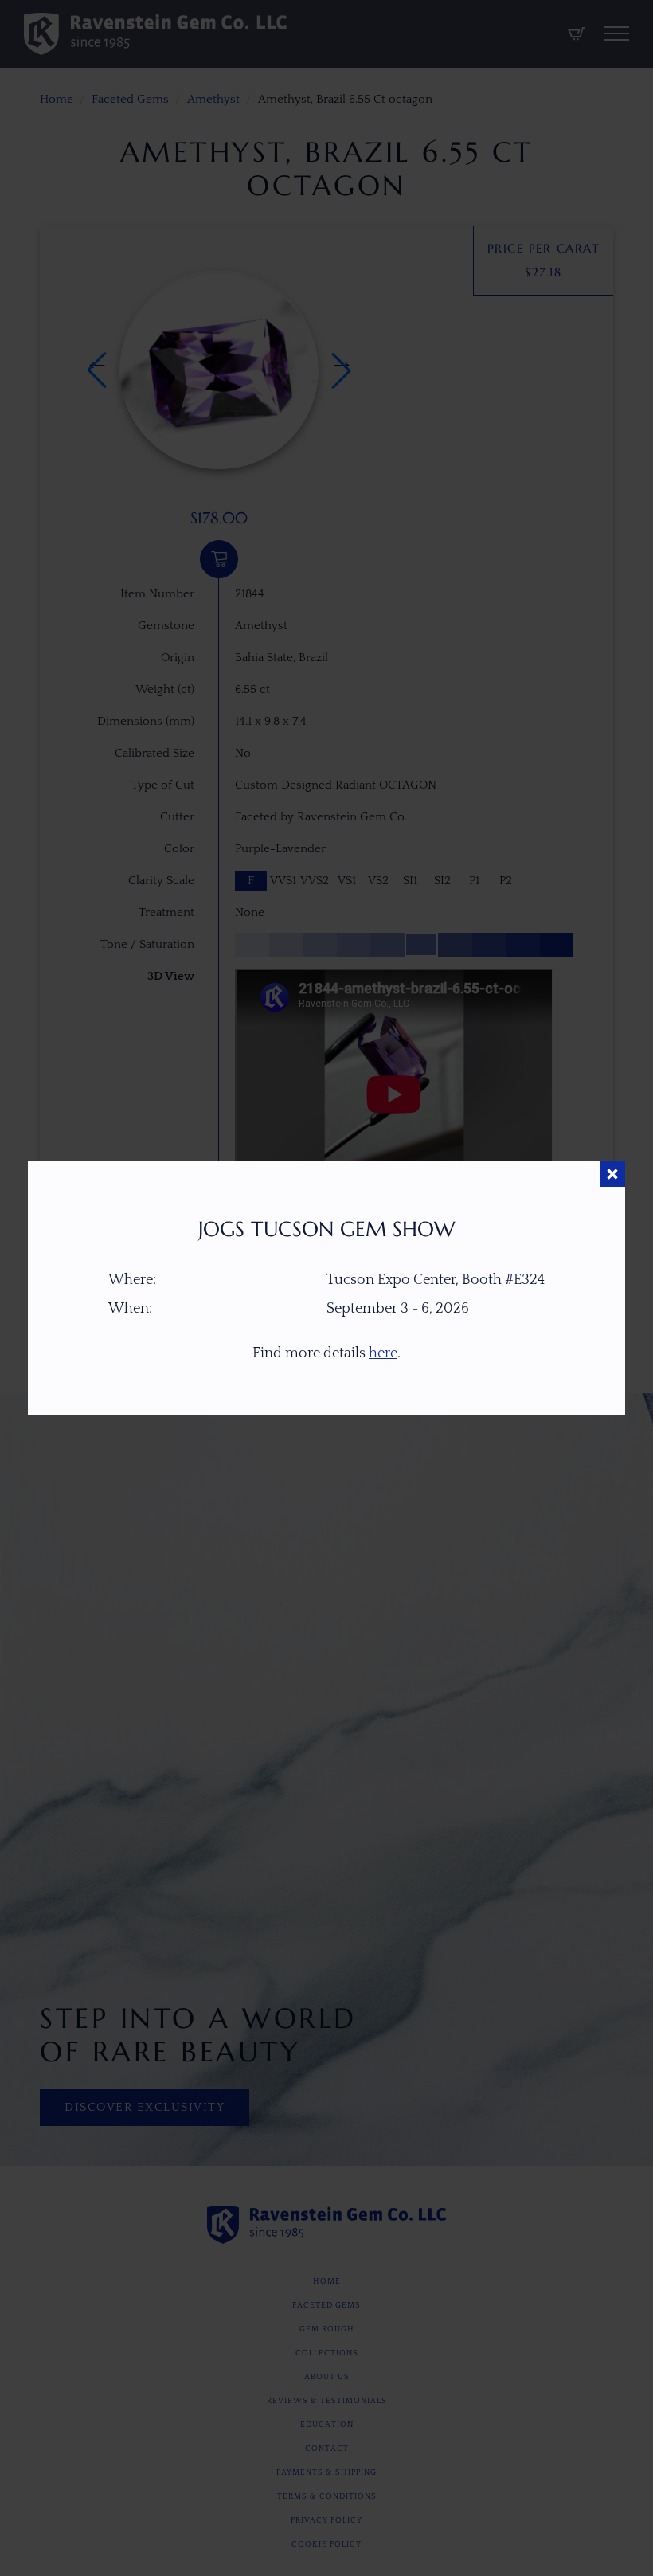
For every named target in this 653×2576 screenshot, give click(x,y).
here (383, 1353)
